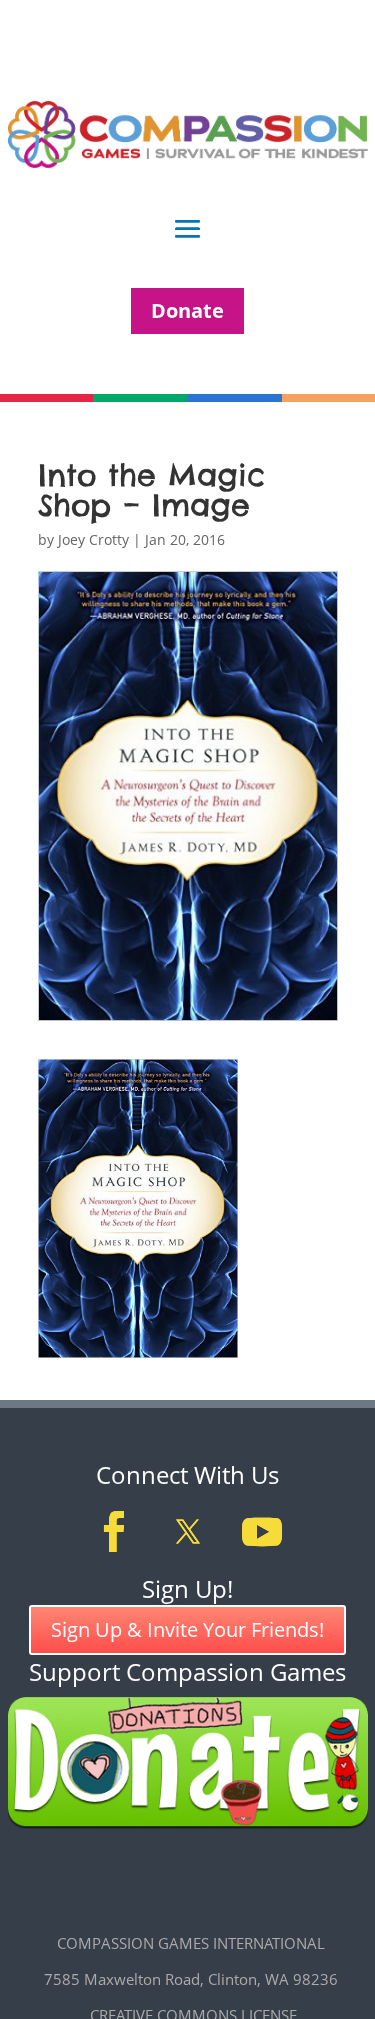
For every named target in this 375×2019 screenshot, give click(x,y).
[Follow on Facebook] (114, 1532)
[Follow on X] (188, 1532)
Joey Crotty (93, 539)
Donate (187, 310)
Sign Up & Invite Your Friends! (187, 1629)
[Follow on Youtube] (262, 1532)
